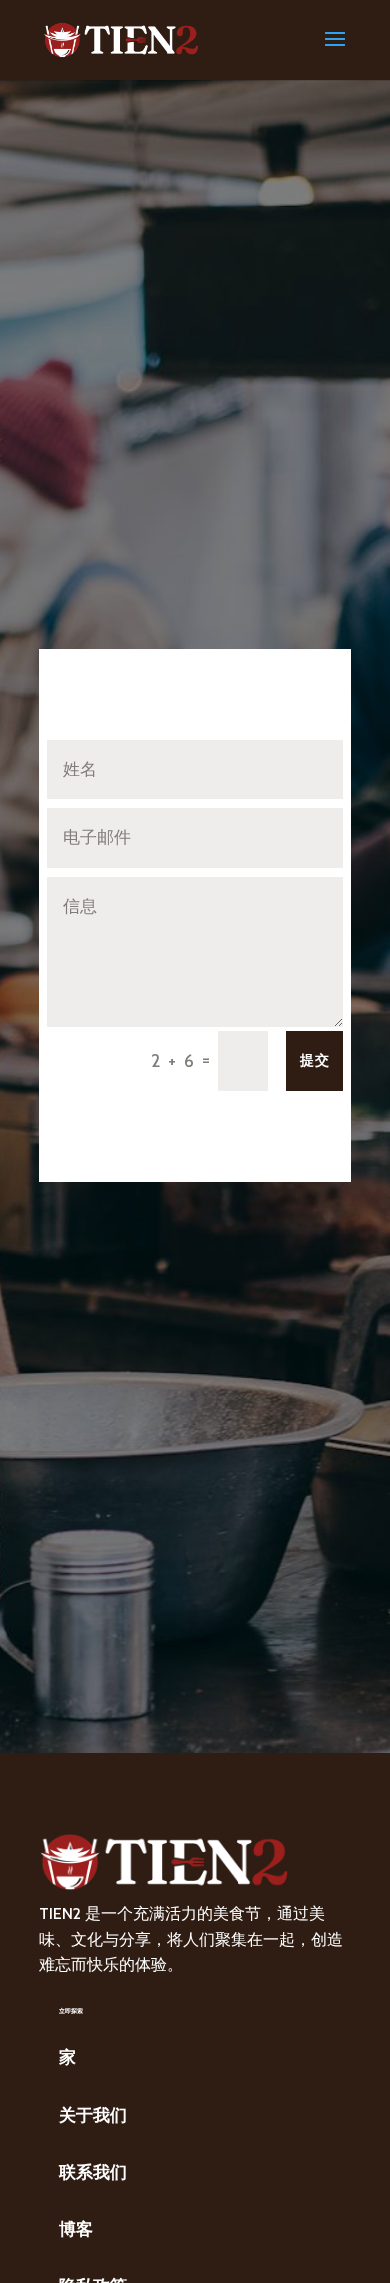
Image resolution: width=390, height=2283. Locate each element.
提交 (315, 1060)
